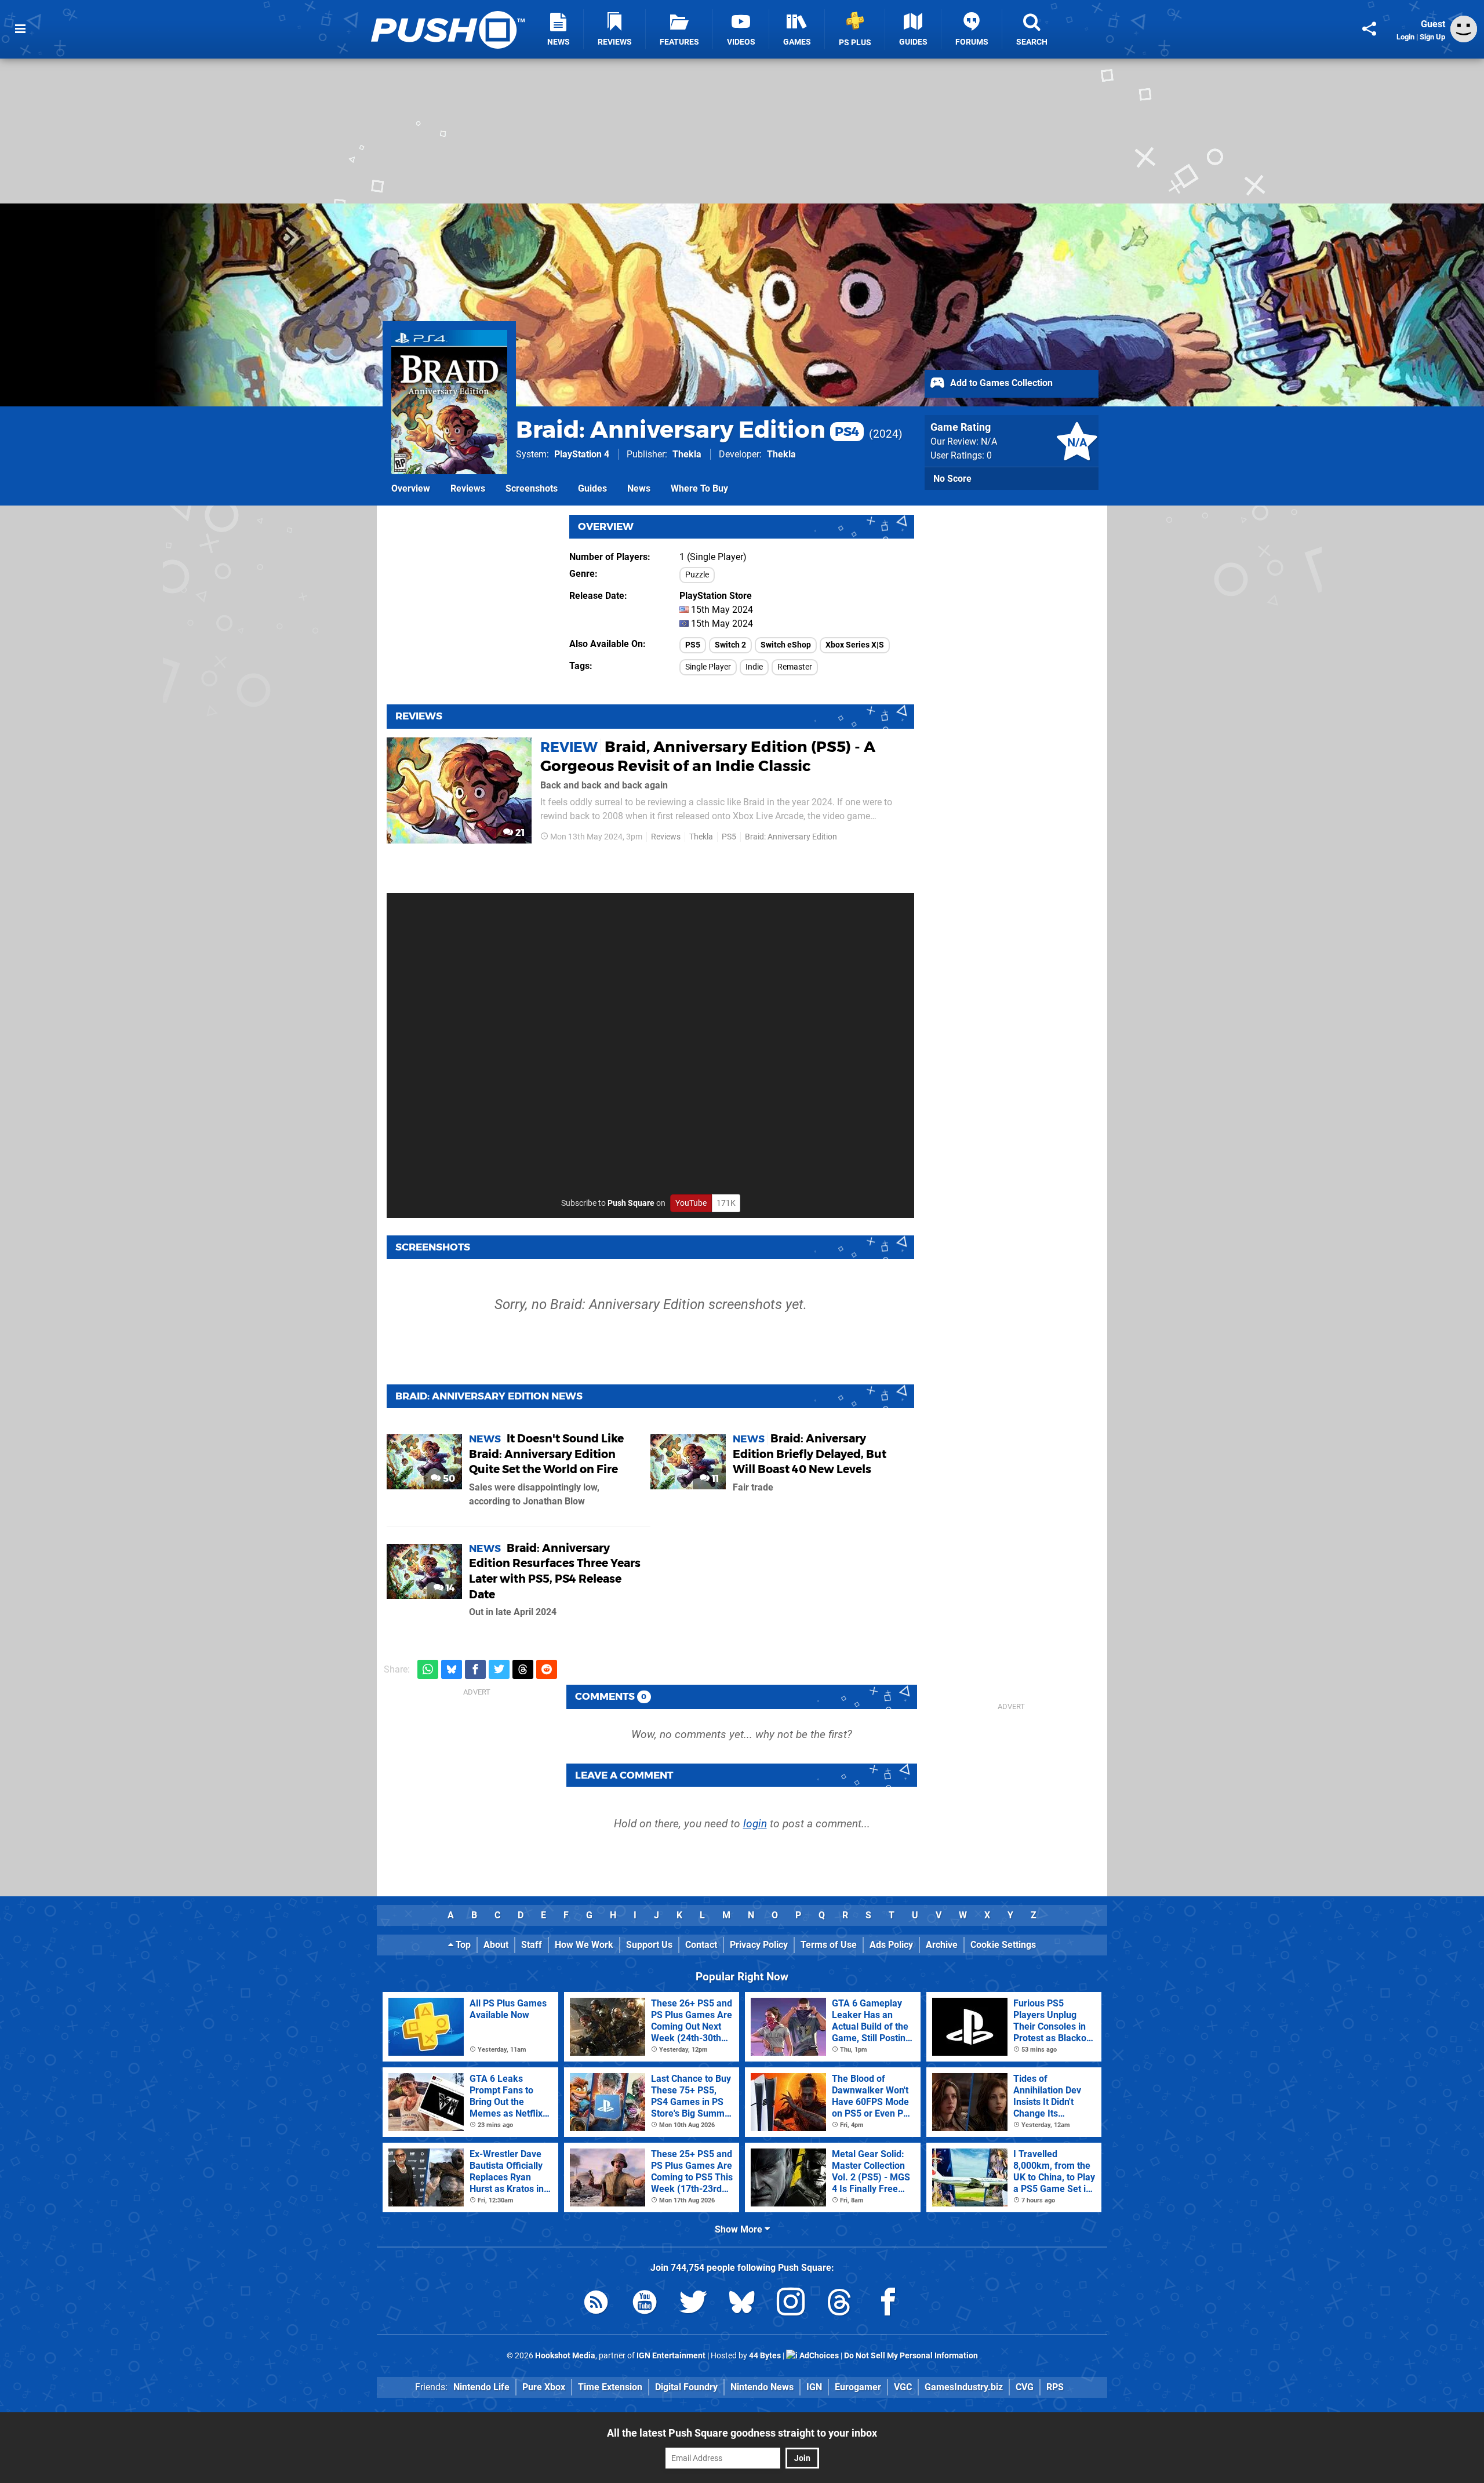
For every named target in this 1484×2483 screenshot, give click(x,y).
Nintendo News (762, 2387)
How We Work (584, 1945)
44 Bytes (765, 2356)
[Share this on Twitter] (499, 1669)
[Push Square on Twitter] (693, 2304)
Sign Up (1432, 37)
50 (448, 1479)
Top (462, 1945)
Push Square (631, 1203)
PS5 (693, 645)
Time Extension (610, 2387)
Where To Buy (699, 488)
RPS (1055, 2387)
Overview (411, 488)
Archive (942, 1945)
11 (714, 1479)
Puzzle (697, 575)
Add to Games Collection (1000, 383)
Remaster (795, 667)
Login (1405, 37)
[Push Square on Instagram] (791, 2304)
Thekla (687, 454)
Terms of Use (829, 1945)
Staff (532, 1945)
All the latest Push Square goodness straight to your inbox (742, 2433)
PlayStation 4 (582, 454)
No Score (952, 479)
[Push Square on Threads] (839, 2304)
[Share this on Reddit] (547, 1669)
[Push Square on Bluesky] (742, 2304)
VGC (903, 2387)
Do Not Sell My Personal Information (911, 2356)
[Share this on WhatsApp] (428, 1669)
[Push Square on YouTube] (645, 2304)
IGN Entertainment (671, 2356)
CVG (1025, 2387)
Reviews (468, 488)
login (755, 1824)
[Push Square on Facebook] (888, 2304)
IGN (814, 2387)
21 (519, 833)
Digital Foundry (686, 2387)
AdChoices (818, 2356)
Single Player (708, 667)
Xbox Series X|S (855, 645)
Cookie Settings (1003, 1945)
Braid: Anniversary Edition (688, 429)
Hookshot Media (565, 2356)
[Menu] (20, 29)
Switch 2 (730, 645)
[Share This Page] (1369, 29)
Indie (754, 667)
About (496, 1945)
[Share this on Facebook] (475, 1669)
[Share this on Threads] (523, 1669)
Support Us (649, 1945)
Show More (740, 2229)
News (639, 488)
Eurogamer (858, 2387)
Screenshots (532, 488)
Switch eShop (786, 645)
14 (449, 1588)
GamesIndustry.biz (964, 2387)
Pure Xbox (544, 2387)
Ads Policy (891, 1945)
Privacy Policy (759, 1945)
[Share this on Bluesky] (452, 1669)
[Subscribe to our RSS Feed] (596, 2304)
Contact (701, 1945)
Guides (592, 488)
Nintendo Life (481, 2387)
